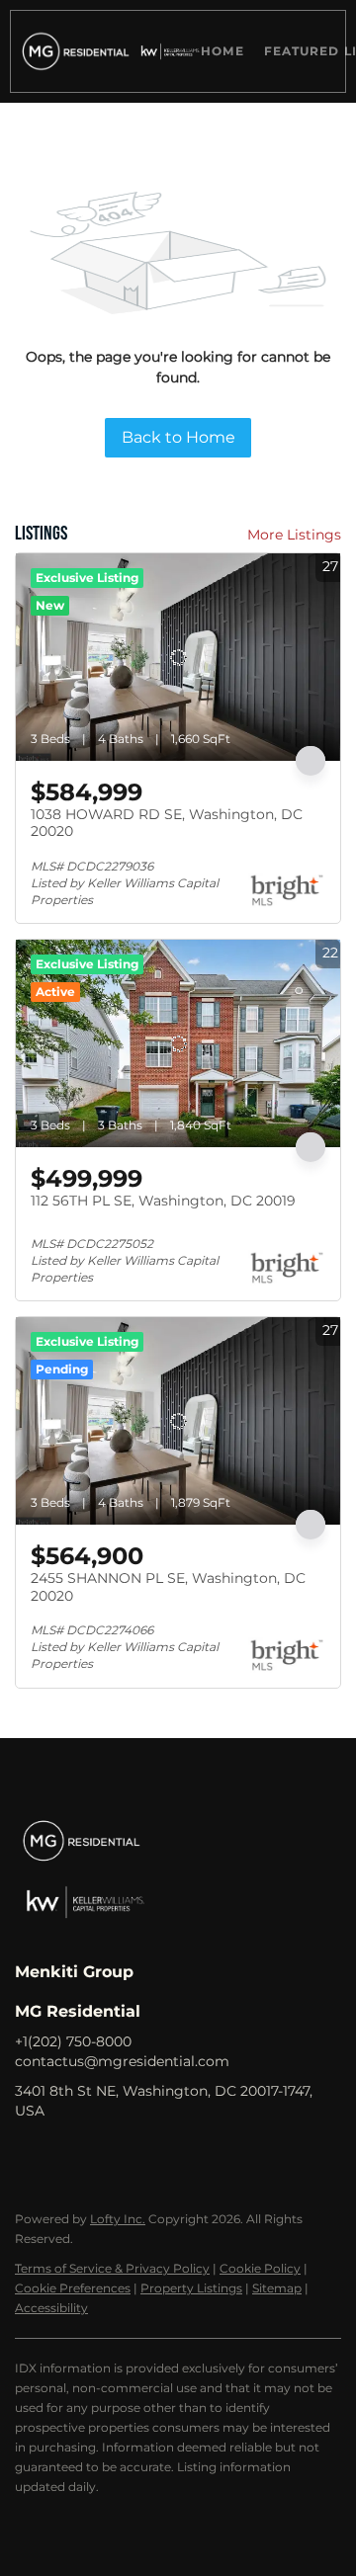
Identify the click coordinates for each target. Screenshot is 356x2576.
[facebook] (30, 2155)
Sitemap (277, 2288)
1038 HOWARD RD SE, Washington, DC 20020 (167, 823)
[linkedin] (69, 2155)
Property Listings (191, 2288)
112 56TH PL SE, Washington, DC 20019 (163, 1201)
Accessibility (51, 2308)
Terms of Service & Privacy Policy (112, 2268)
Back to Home (178, 437)
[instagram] (148, 2155)
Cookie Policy (260, 2268)
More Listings (294, 535)
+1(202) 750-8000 (73, 2041)
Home (222, 51)
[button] (73, 51)
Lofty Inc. (118, 2219)
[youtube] (188, 2155)
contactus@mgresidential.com (122, 2061)
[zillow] (109, 2155)
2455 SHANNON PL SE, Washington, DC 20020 (168, 1587)
